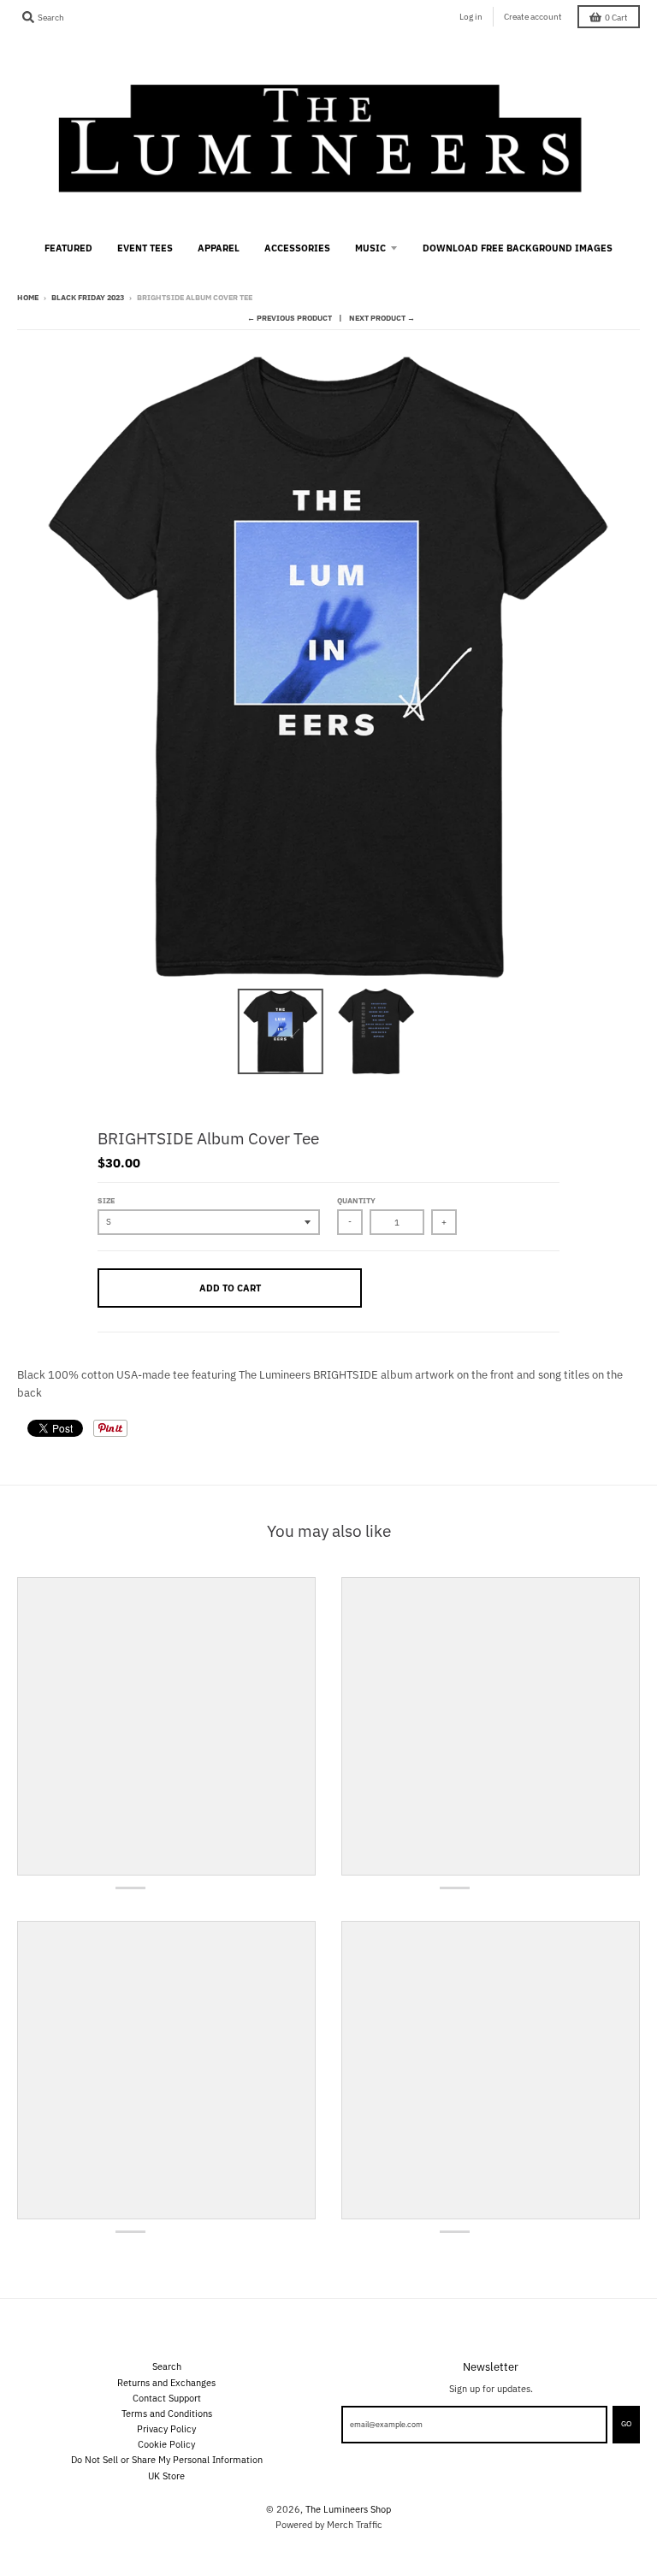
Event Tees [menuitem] (145, 248)
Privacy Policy (166, 2428)
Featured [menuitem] (68, 248)
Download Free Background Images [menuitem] (518, 248)
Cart (616, 18)
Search (167, 2366)
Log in (471, 17)
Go (626, 2423)
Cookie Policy (166, 2444)
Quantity (356, 1200)
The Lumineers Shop (348, 2509)
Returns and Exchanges (166, 2382)
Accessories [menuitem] (297, 248)
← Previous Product (290, 318)
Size (106, 1200)
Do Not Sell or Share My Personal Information (167, 2459)
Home (28, 297)
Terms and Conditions (167, 2413)
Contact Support (167, 2398)
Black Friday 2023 (88, 297)
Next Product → (382, 318)
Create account (533, 17)
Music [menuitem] (370, 248)
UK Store (166, 2476)
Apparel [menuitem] (219, 248)
